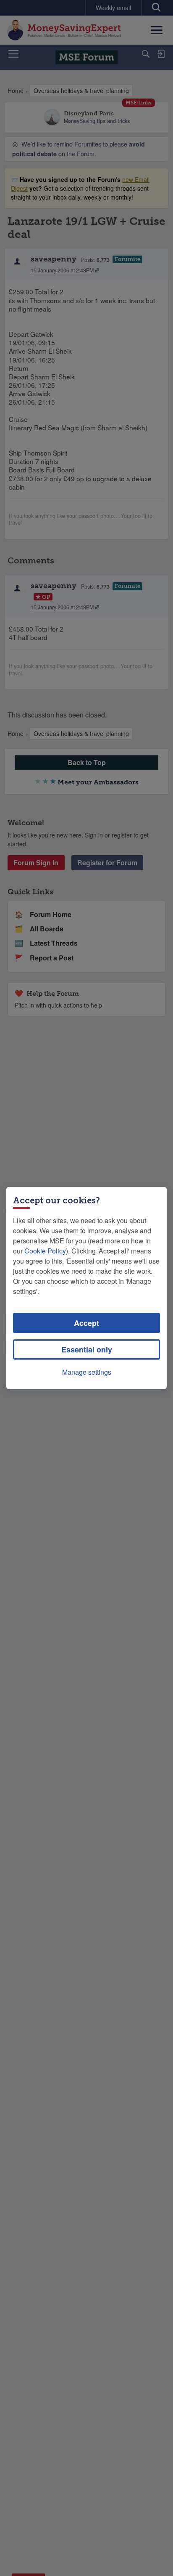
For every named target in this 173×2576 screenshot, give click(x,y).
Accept (86, 1323)
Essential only (87, 1349)
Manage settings (87, 1372)
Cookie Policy (45, 1251)
